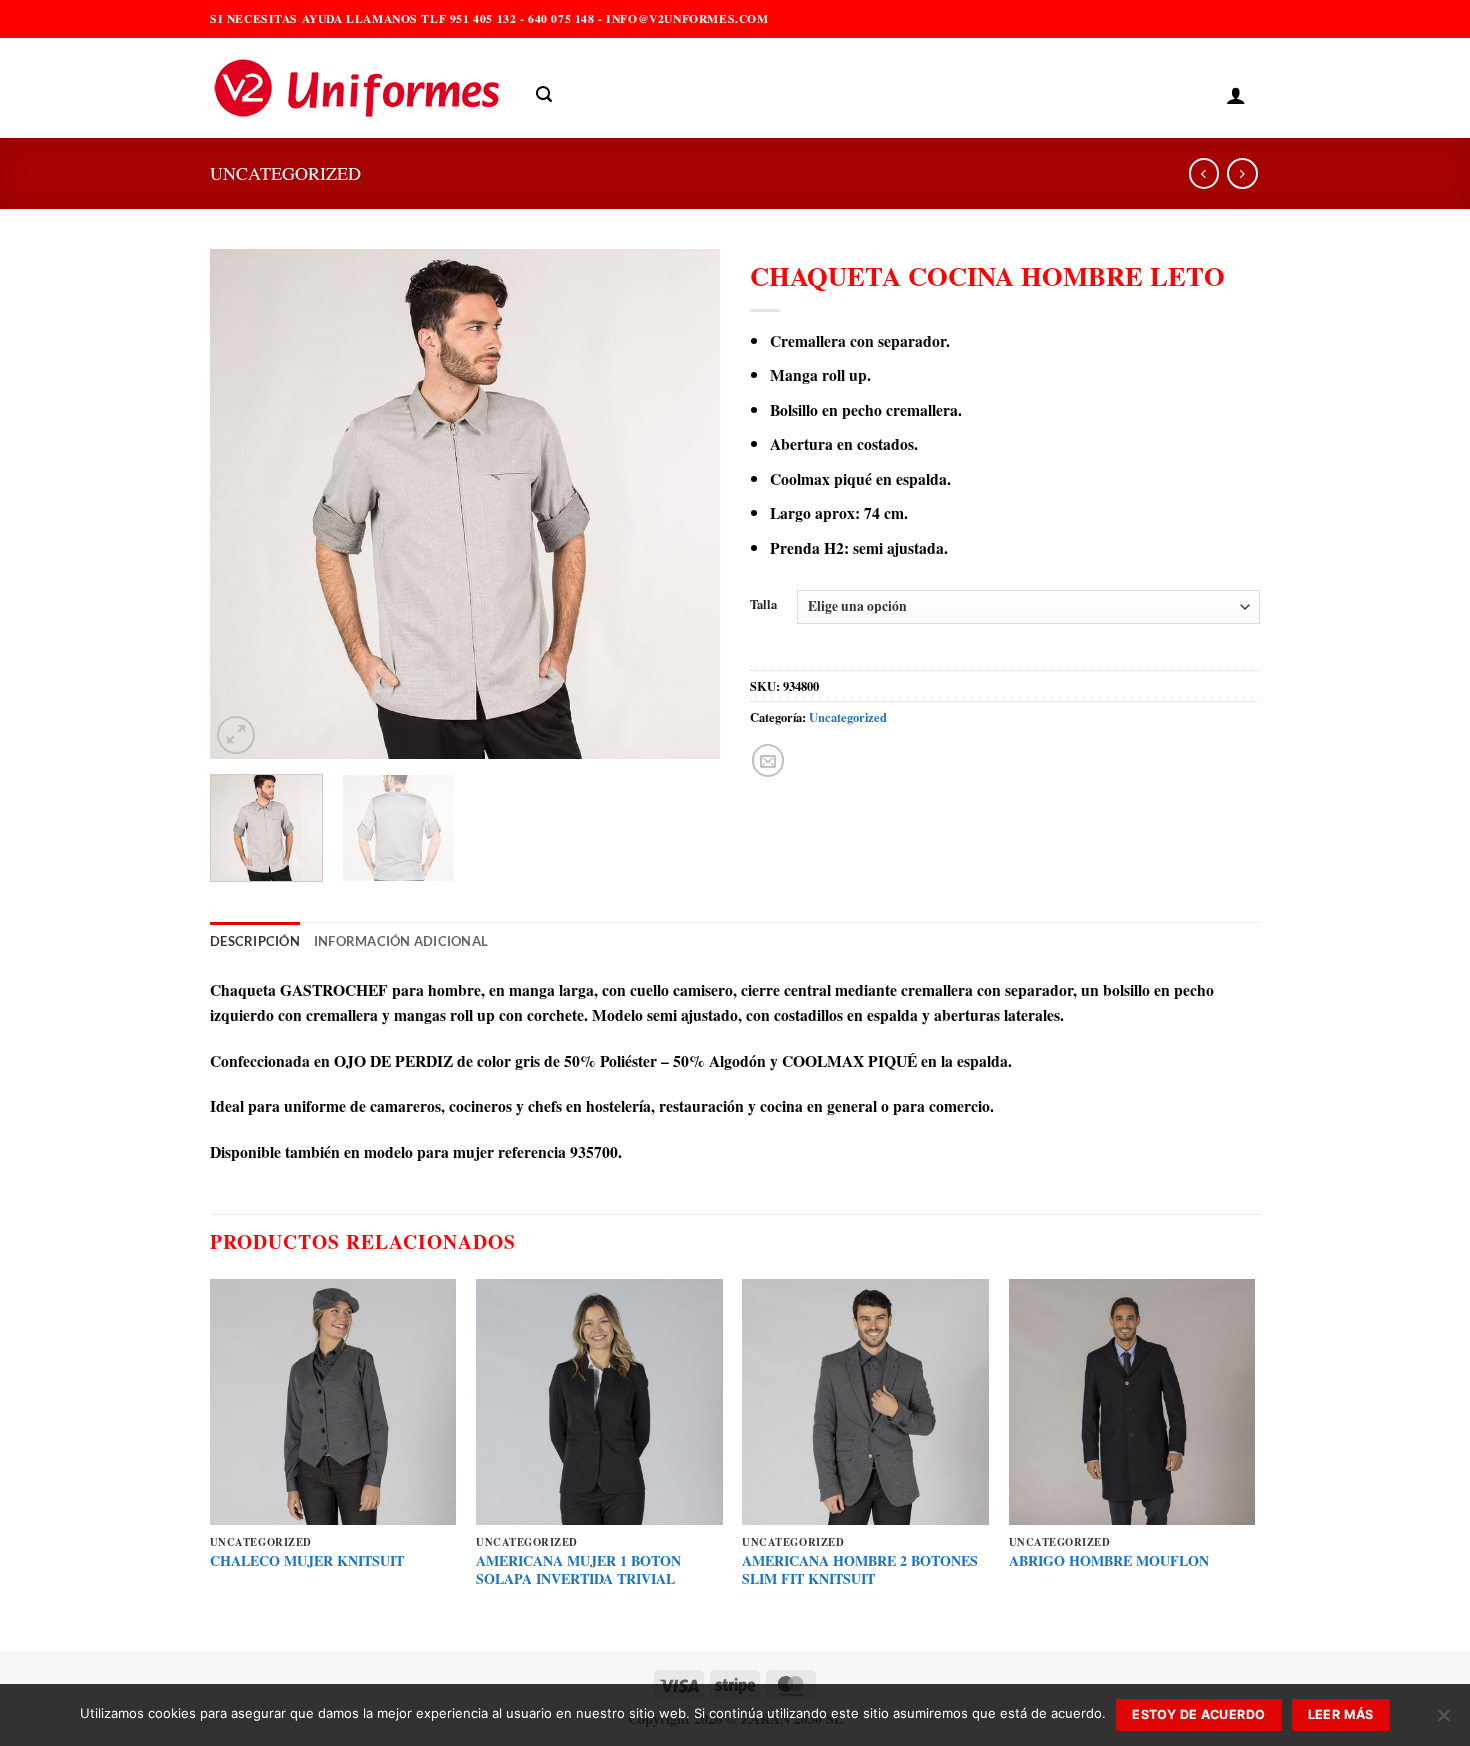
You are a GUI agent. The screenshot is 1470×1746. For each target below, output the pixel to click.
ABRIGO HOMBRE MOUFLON (1109, 1561)
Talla (763, 604)
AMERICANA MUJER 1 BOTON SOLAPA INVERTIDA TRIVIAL (578, 1570)
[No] (1443, 1721)
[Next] (685, 504)
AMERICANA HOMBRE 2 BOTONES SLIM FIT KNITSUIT (860, 1570)
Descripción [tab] (255, 941)
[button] (544, 94)
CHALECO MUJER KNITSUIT (307, 1561)
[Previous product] (1242, 173)
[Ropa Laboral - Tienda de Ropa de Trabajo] (358, 88)
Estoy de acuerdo (1198, 1714)
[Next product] (1204, 173)
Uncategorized (285, 173)
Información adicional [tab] (401, 941)
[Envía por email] (768, 760)
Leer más (1341, 1714)
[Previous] (245, 504)
